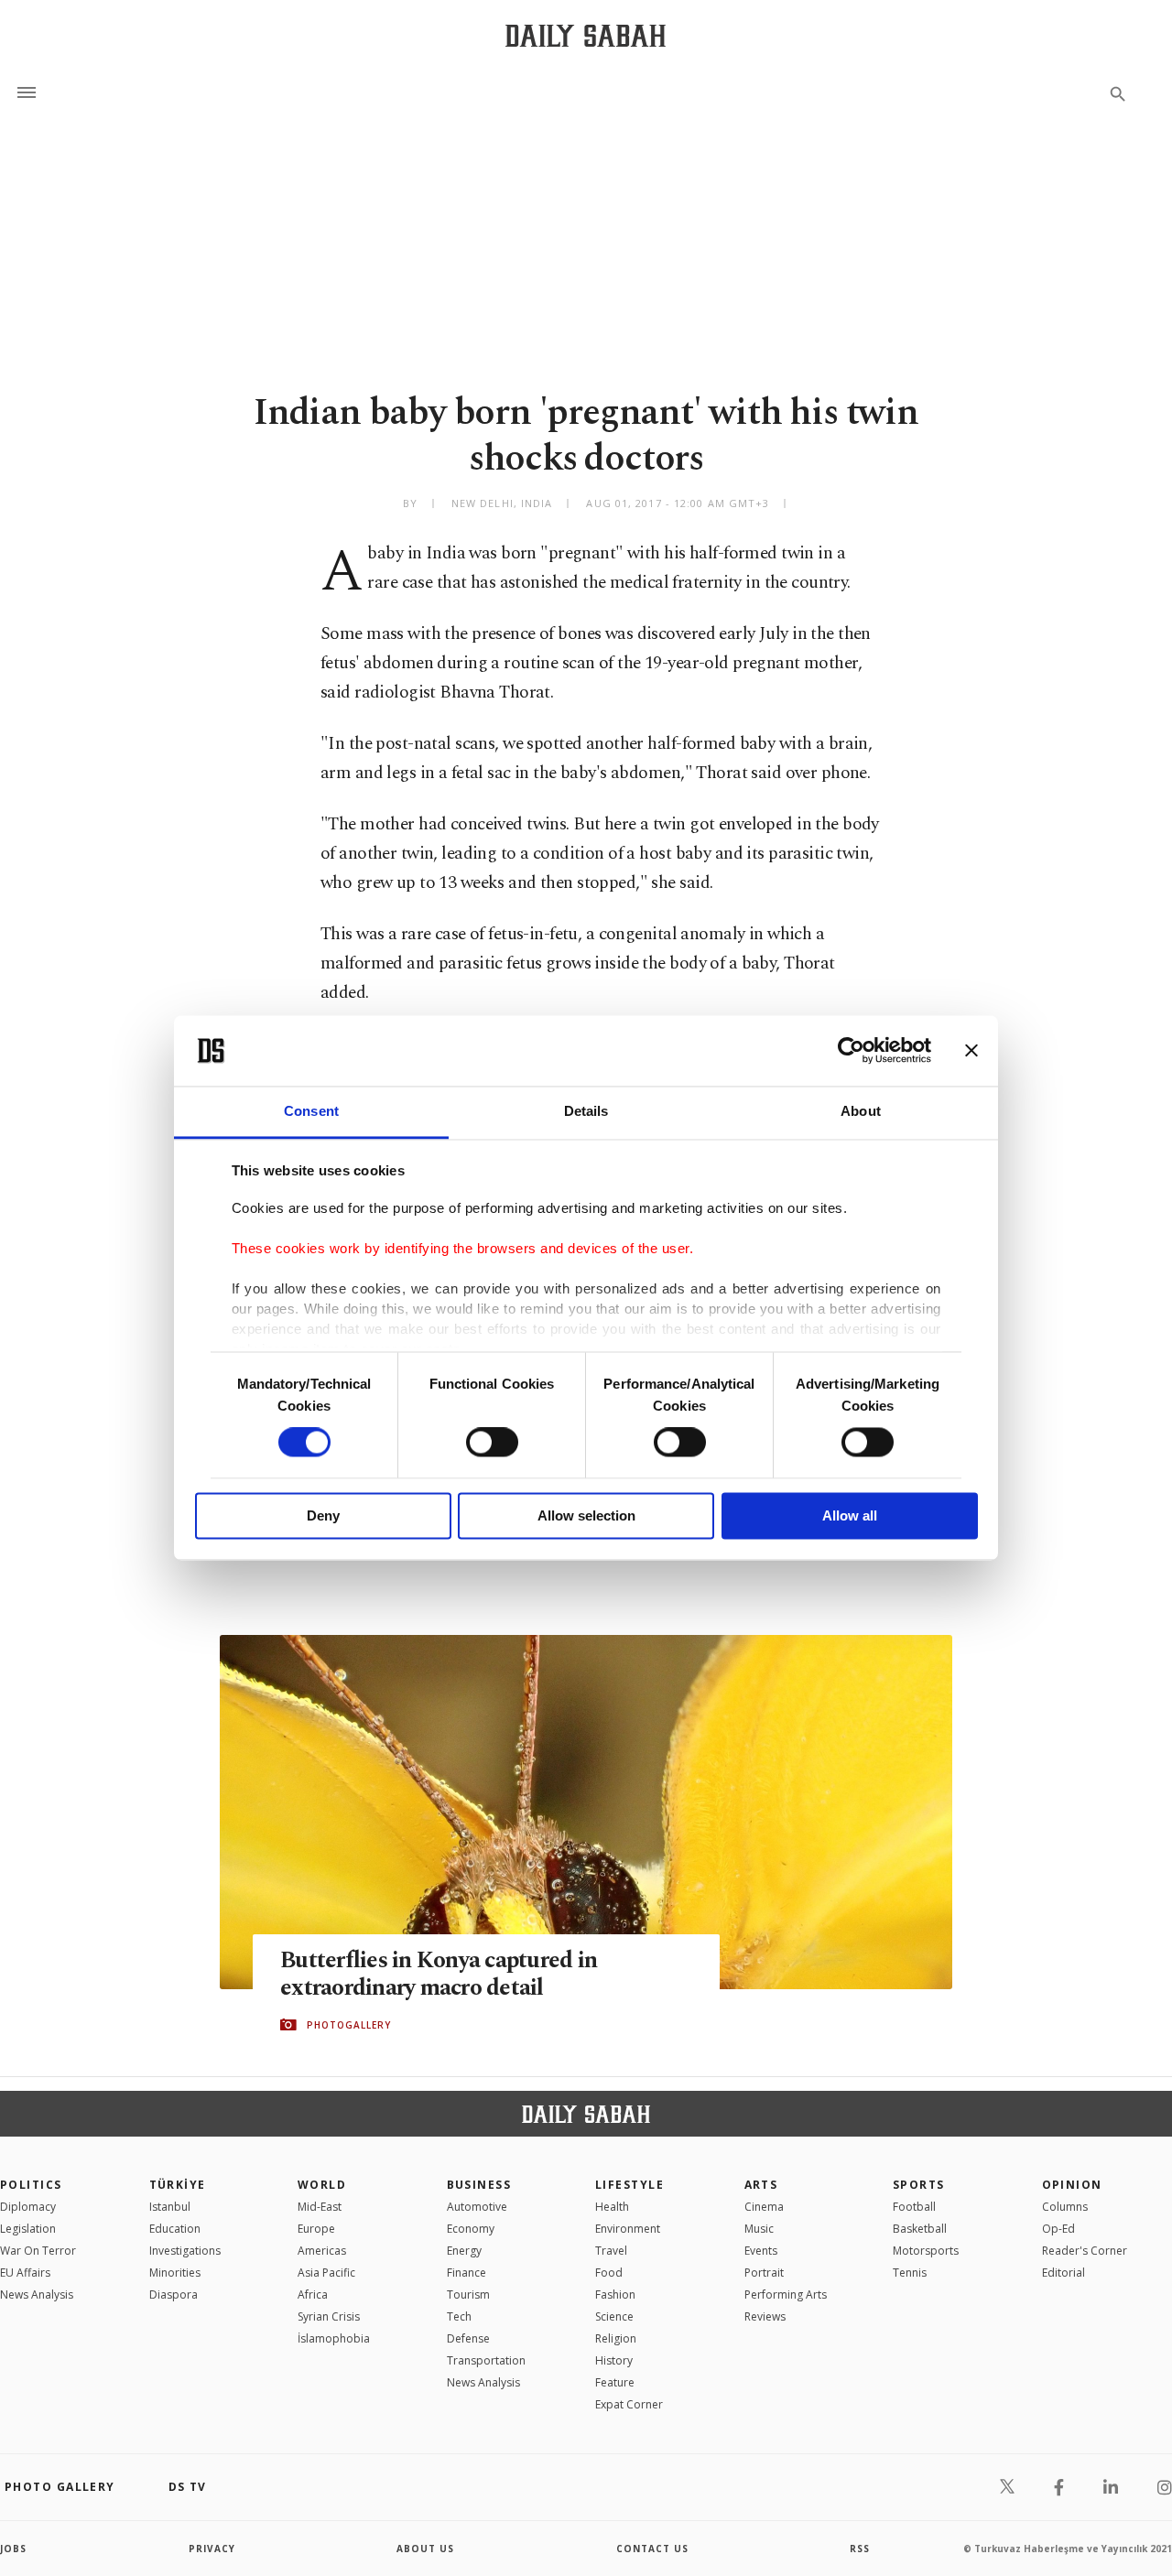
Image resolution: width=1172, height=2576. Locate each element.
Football (914, 2207)
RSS (860, 2549)
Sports (919, 2185)
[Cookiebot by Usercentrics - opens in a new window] (851, 1051)
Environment (628, 2229)
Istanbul (170, 2207)
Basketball (920, 2229)
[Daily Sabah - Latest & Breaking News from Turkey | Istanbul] (586, 35)
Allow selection (586, 1515)
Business (479, 2185)
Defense (468, 2338)
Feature (615, 2382)
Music (759, 2229)
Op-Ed (1058, 2229)
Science (614, 2316)
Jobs (13, 2549)
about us (425, 2549)
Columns (1065, 2207)
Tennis (910, 2273)
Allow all (850, 1515)
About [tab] (861, 1111)
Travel (611, 2251)
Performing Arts (786, 2295)
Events (761, 2251)
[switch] (492, 1443)
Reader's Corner (1085, 2251)
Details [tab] (586, 1111)
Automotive (477, 2207)
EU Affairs (25, 2273)
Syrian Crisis (329, 2316)
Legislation (28, 2229)
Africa (313, 2295)
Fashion (615, 2295)
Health (612, 2207)
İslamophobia (334, 2338)
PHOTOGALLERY (349, 2025)
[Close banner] (971, 1051)
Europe (316, 2229)
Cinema (764, 2207)
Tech (459, 2316)
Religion (616, 2338)
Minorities (175, 2273)
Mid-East (320, 2207)
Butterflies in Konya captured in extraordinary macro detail (439, 1975)
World (322, 2185)
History (614, 2360)
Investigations (185, 2251)
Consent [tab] (311, 1111)
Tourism (468, 2295)
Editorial (1063, 2273)
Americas (322, 2251)
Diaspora (174, 2295)
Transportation (486, 2360)
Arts (761, 2185)
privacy (212, 2549)
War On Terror (38, 2251)
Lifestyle (629, 2185)
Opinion (1072, 2185)
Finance (467, 2273)
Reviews (765, 2316)
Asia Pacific (326, 2273)
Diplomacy (28, 2207)
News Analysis (37, 2295)
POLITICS (31, 2185)
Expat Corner (629, 2404)
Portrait (764, 2273)
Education (175, 2229)
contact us (652, 2549)
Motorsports (926, 2251)
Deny (323, 1515)
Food (609, 2273)
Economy (471, 2229)
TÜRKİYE (178, 2185)
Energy (464, 2251)
